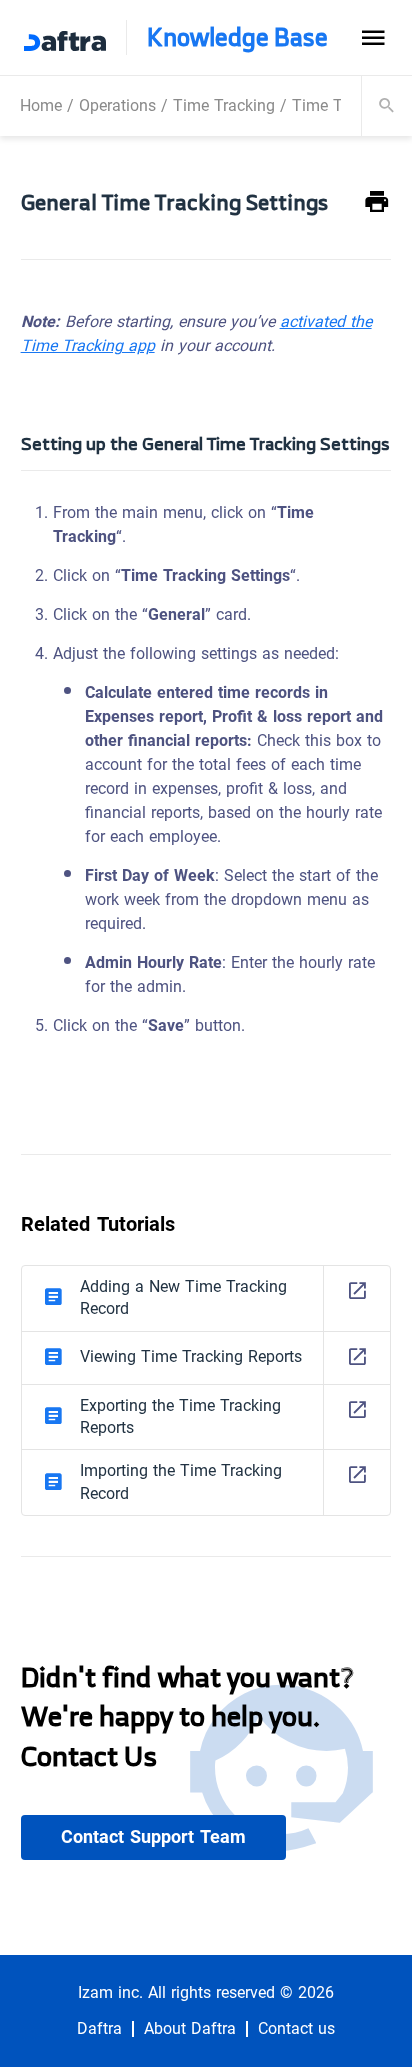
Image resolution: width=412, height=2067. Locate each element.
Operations (117, 105)
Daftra (99, 2029)
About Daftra (190, 2029)
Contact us (296, 2029)
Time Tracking (224, 105)
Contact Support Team (153, 1837)
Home (41, 105)
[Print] (377, 202)
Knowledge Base (237, 37)
